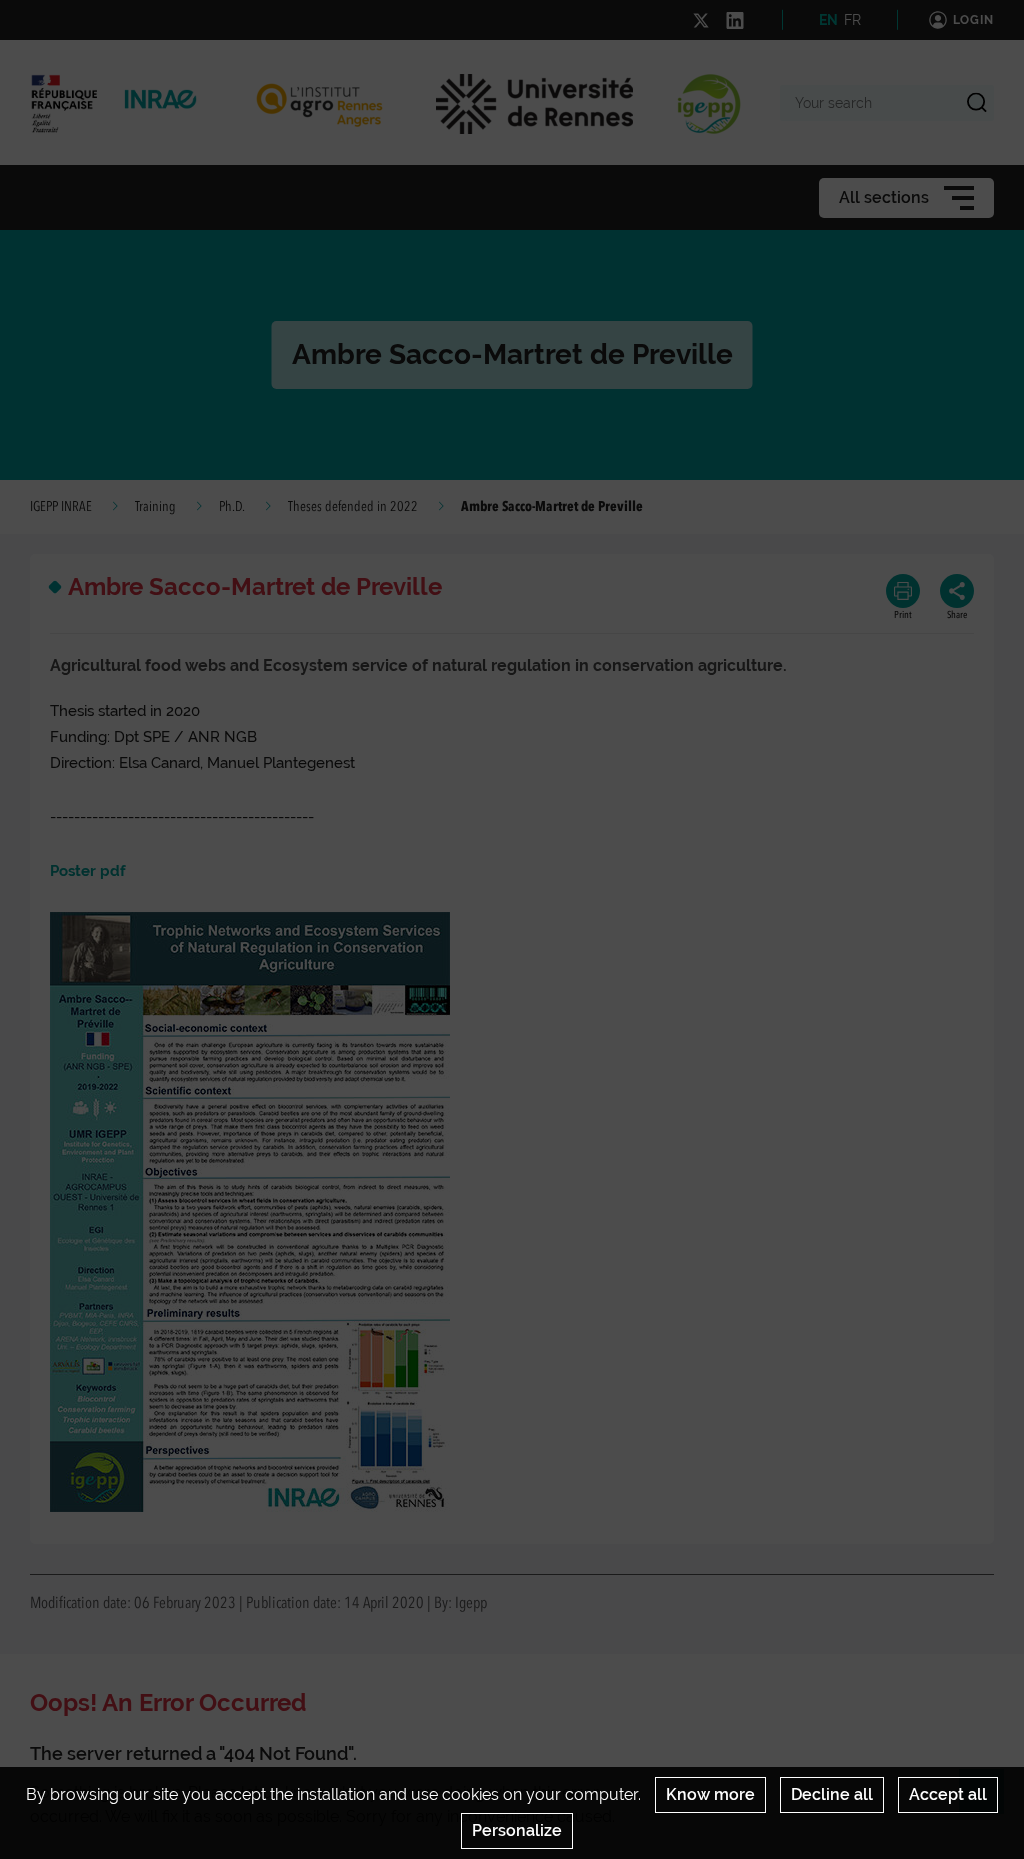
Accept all (948, 1794)
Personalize (517, 1830)
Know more (710, 1794)
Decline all (832, 1794)
